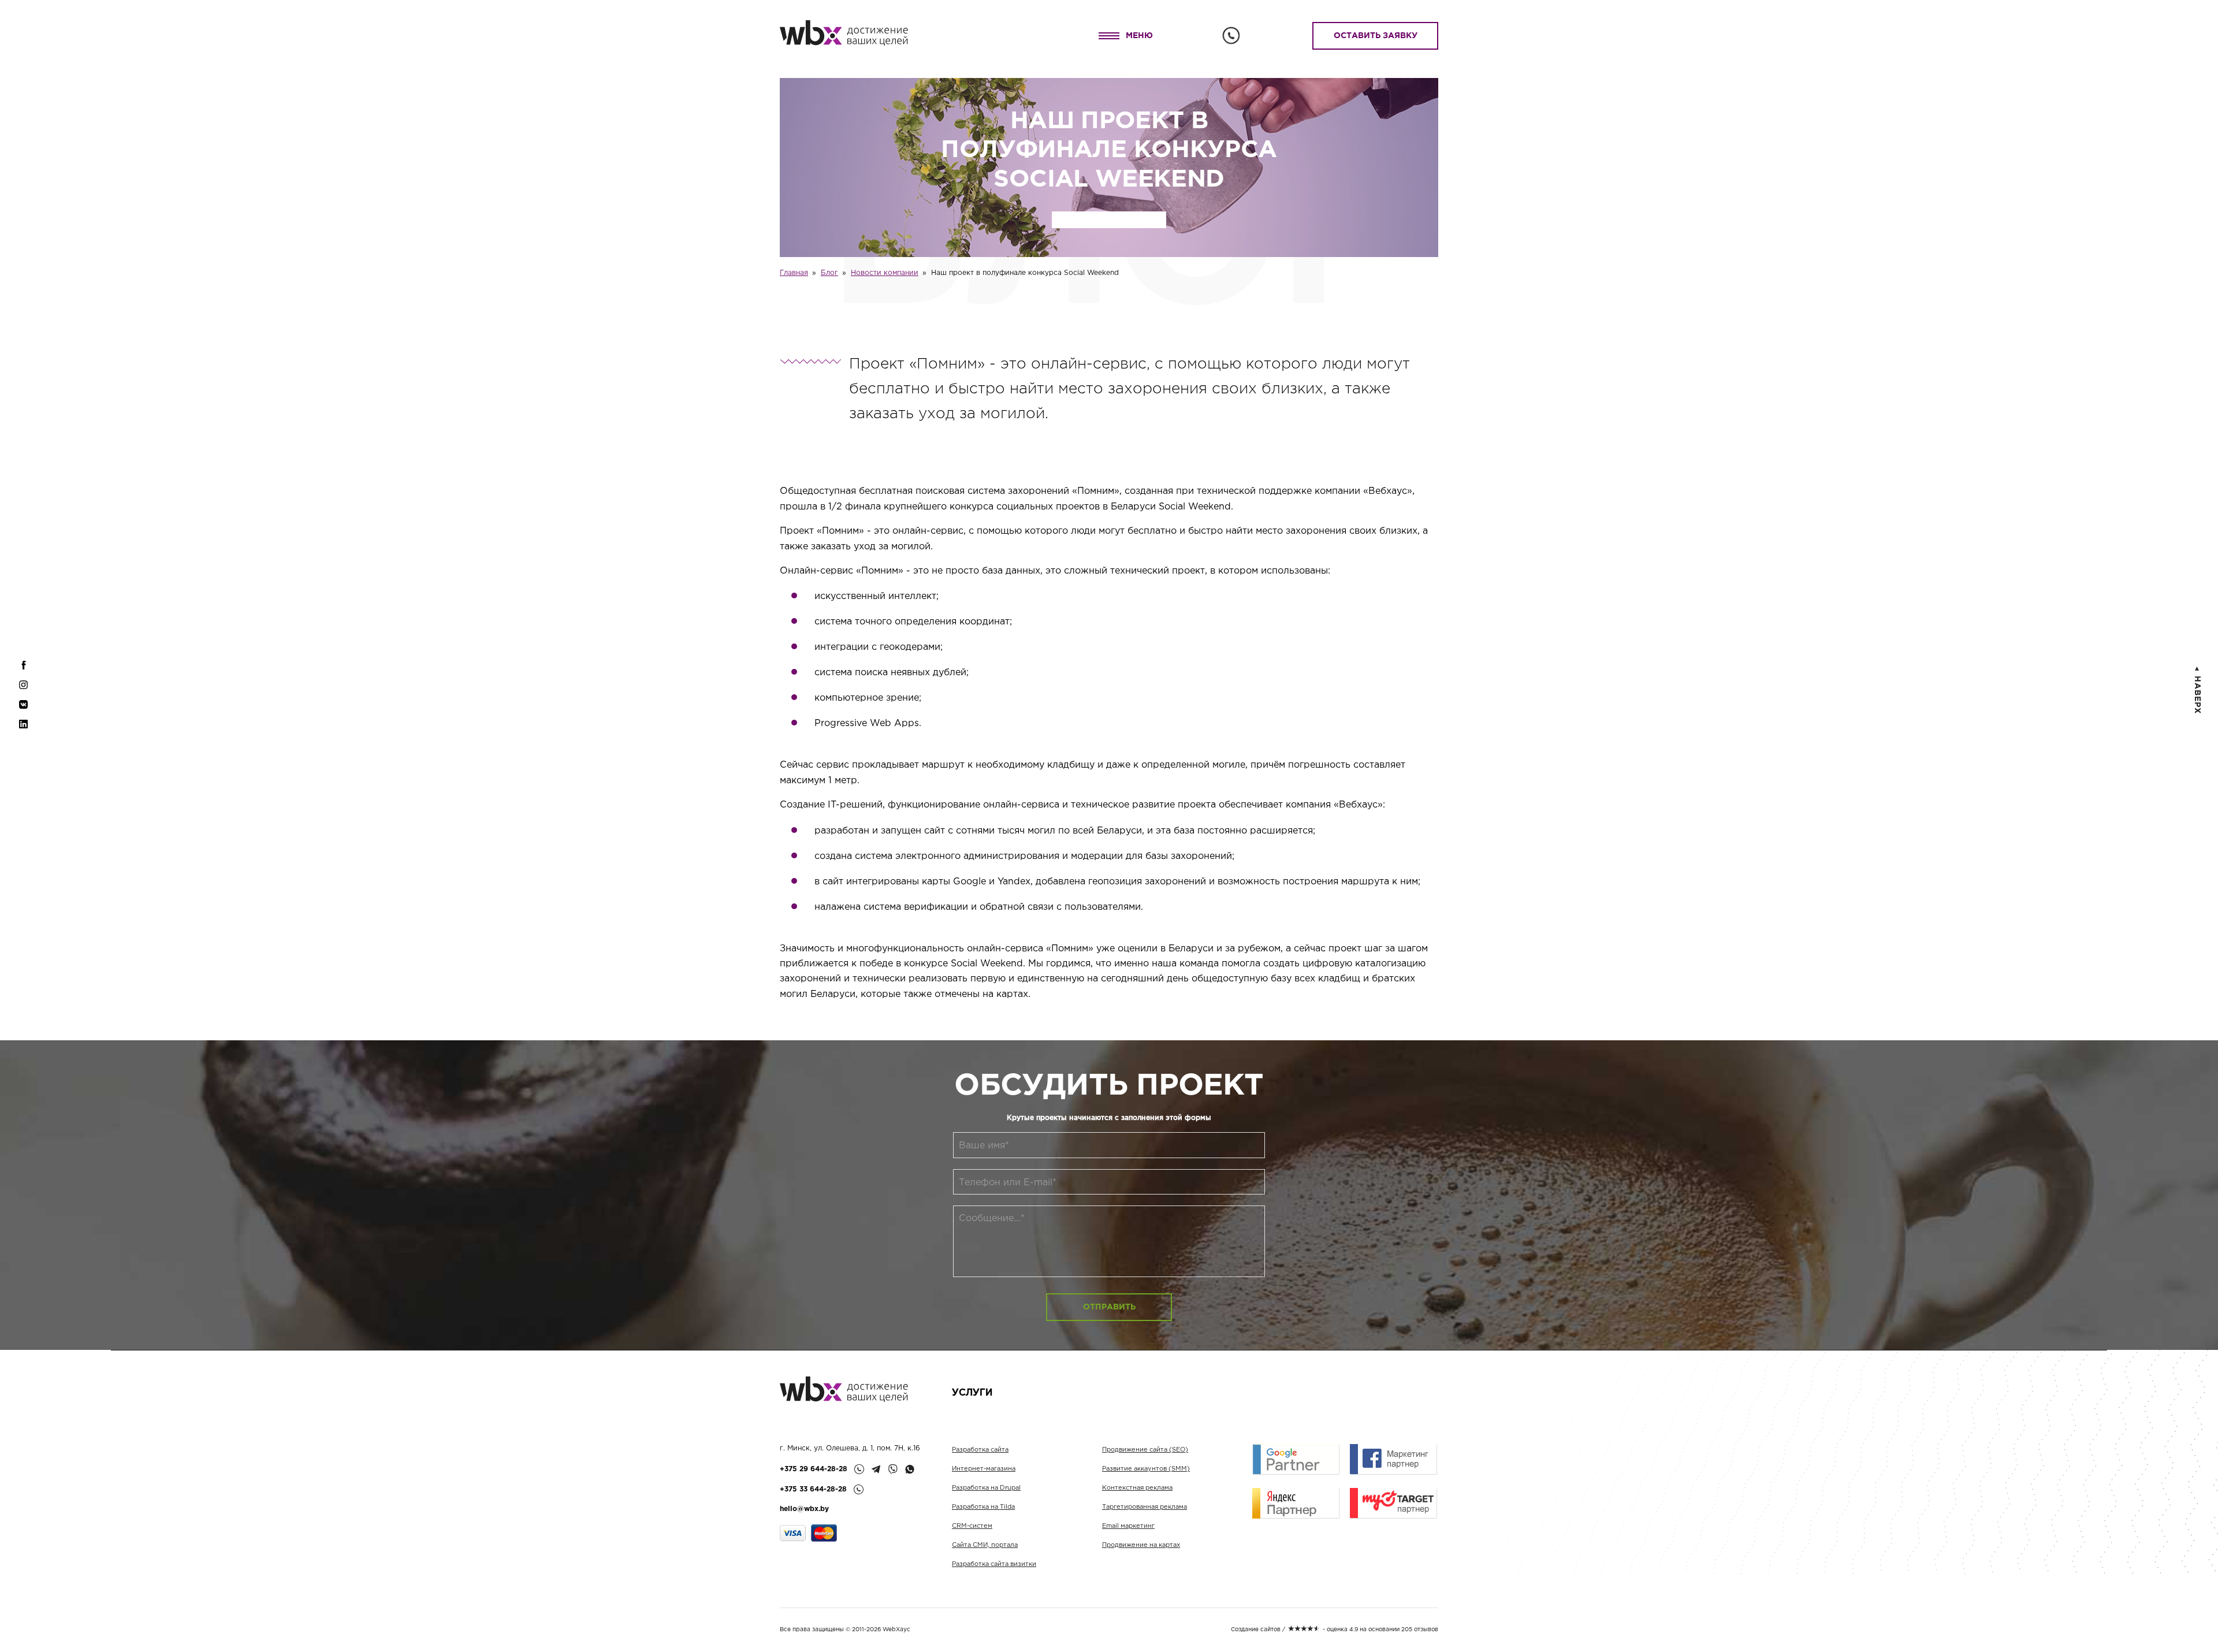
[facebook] (23, 671)
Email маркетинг (1128, 1526)
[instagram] (23, 690)
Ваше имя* (984, 1146)
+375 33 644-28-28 (813, 1489)
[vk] (23, 710)
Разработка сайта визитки (994, 1564)
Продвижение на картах (1141, 1545)
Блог (829, 273)
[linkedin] (23, 730)
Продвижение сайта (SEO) (1145, 1450)
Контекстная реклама (1137, 1488)
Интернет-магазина (984, 1469)
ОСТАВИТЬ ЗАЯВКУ (1376, 36)
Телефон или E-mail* (1008, 1183)
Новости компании (885, 273)
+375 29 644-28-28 (814, 1469)
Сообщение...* (992, 1218)
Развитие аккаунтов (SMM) (1146, 1469)
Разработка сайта (980, 1450)
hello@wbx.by (804, 1509)
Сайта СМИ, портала (985, 1545)
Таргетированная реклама (1145, 1507)
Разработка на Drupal (986, 1488)
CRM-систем (972, 1526)
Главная (794, 273)
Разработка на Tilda (983, 1507)
